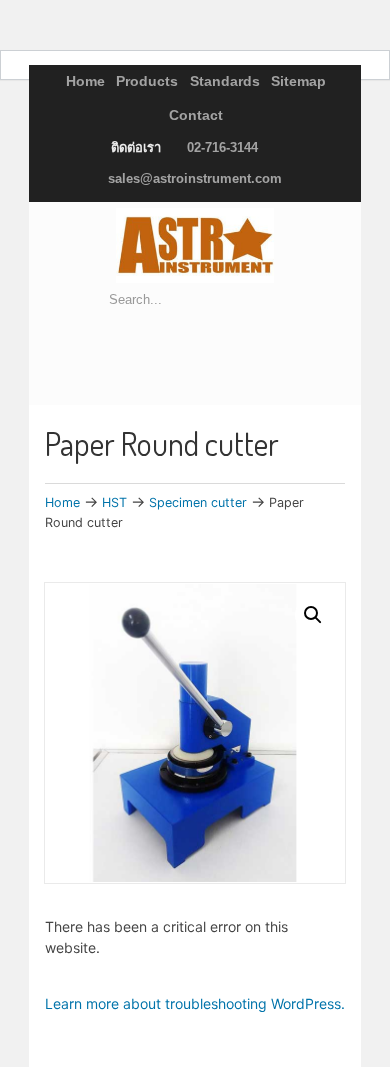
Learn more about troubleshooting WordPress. (195, 1003)
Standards (225, 81)
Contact (196, 115)
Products (147, 81)
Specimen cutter (198, 502)
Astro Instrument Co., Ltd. (195, 245)
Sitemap (298, 81)
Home (85, 81)
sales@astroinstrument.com (195, 178)
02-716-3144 (222, 147)
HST (114, 502)
